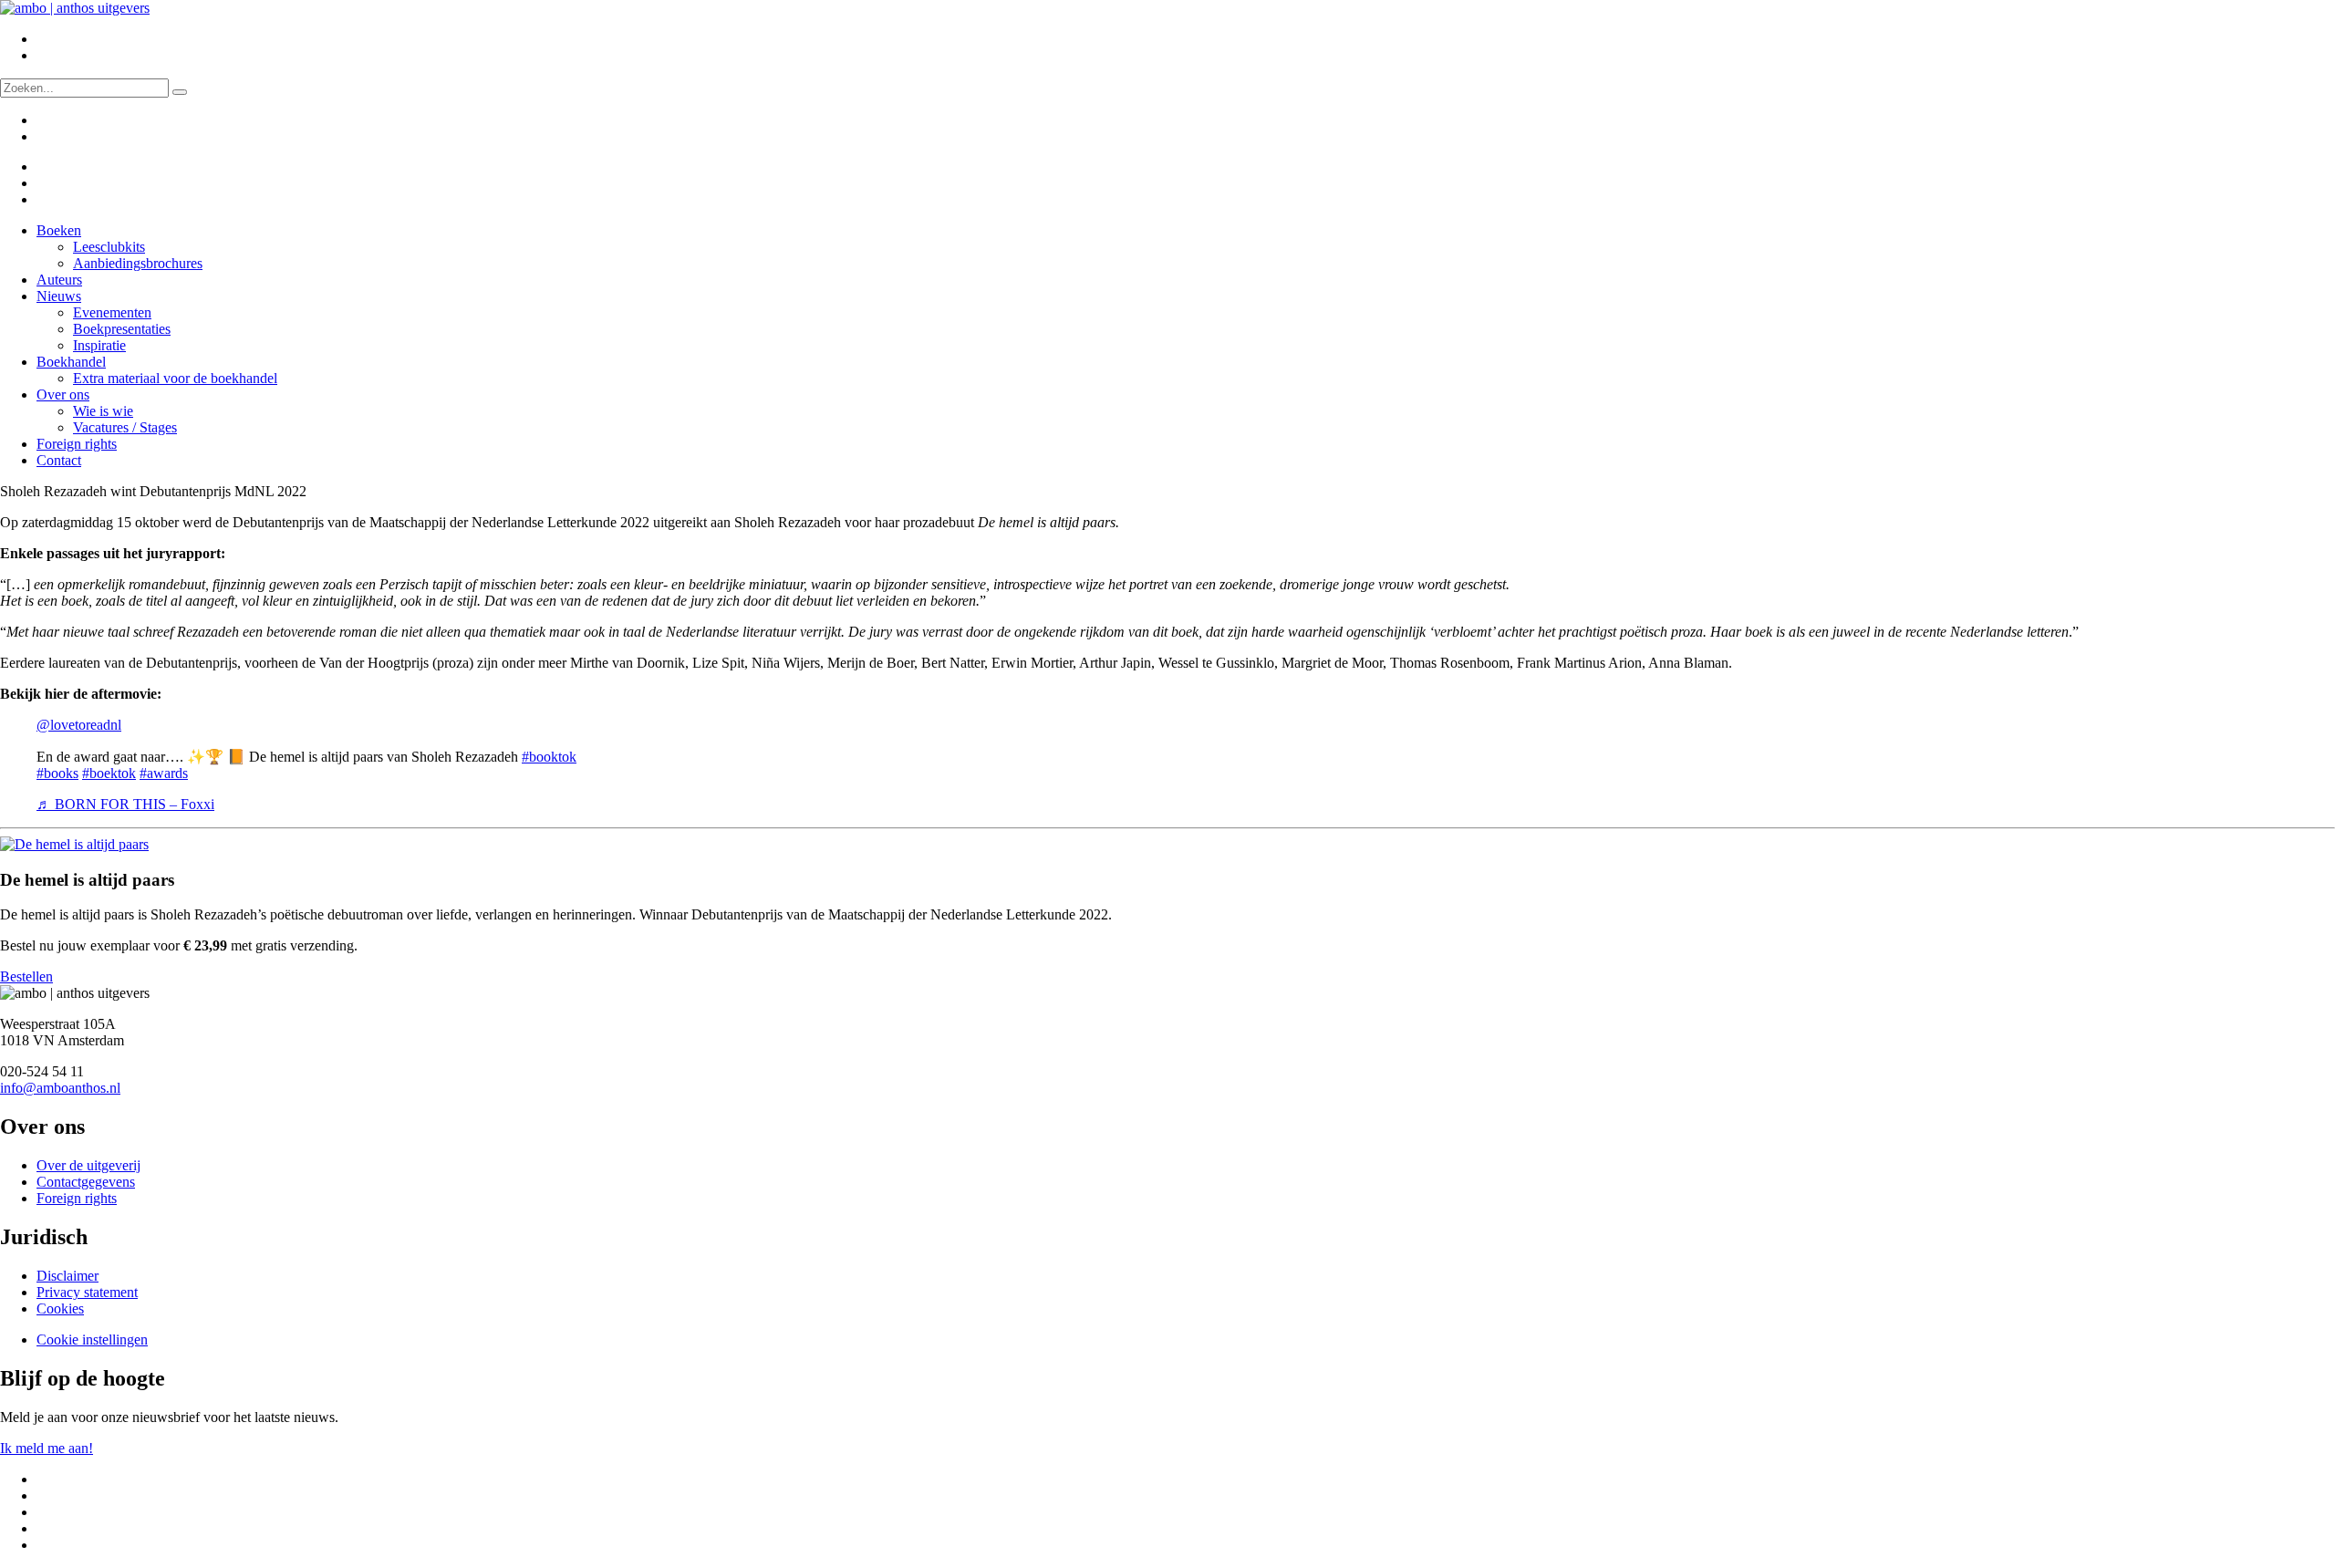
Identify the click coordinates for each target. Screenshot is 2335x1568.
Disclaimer (67, 1276)
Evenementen (112, 312)
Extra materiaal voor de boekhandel (175, 378)
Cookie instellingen (92, 1340)
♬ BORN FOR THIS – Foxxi (125, 804)
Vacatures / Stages (125, 427)
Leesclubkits (109, 247)
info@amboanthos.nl (60, 1088)
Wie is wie (103, 411)
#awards (164, 773)
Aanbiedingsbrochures (138, 263)
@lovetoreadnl (79, 725)
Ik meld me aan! (47, 1448)
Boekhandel (71, 362)
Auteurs (59, 280)
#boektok (109, 773)
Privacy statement (87, 1292)
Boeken (59, 230)
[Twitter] (48, 166)
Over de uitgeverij (88, 1165)
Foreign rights (77, 444)
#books (57, 773)
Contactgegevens (86, 1182)
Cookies (60, 1308)
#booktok (549, 757)
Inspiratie (99, 345)
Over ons (63, 395)
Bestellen (26, 976)
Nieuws (59, 296)
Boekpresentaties (122, 329)
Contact (59, 460)
